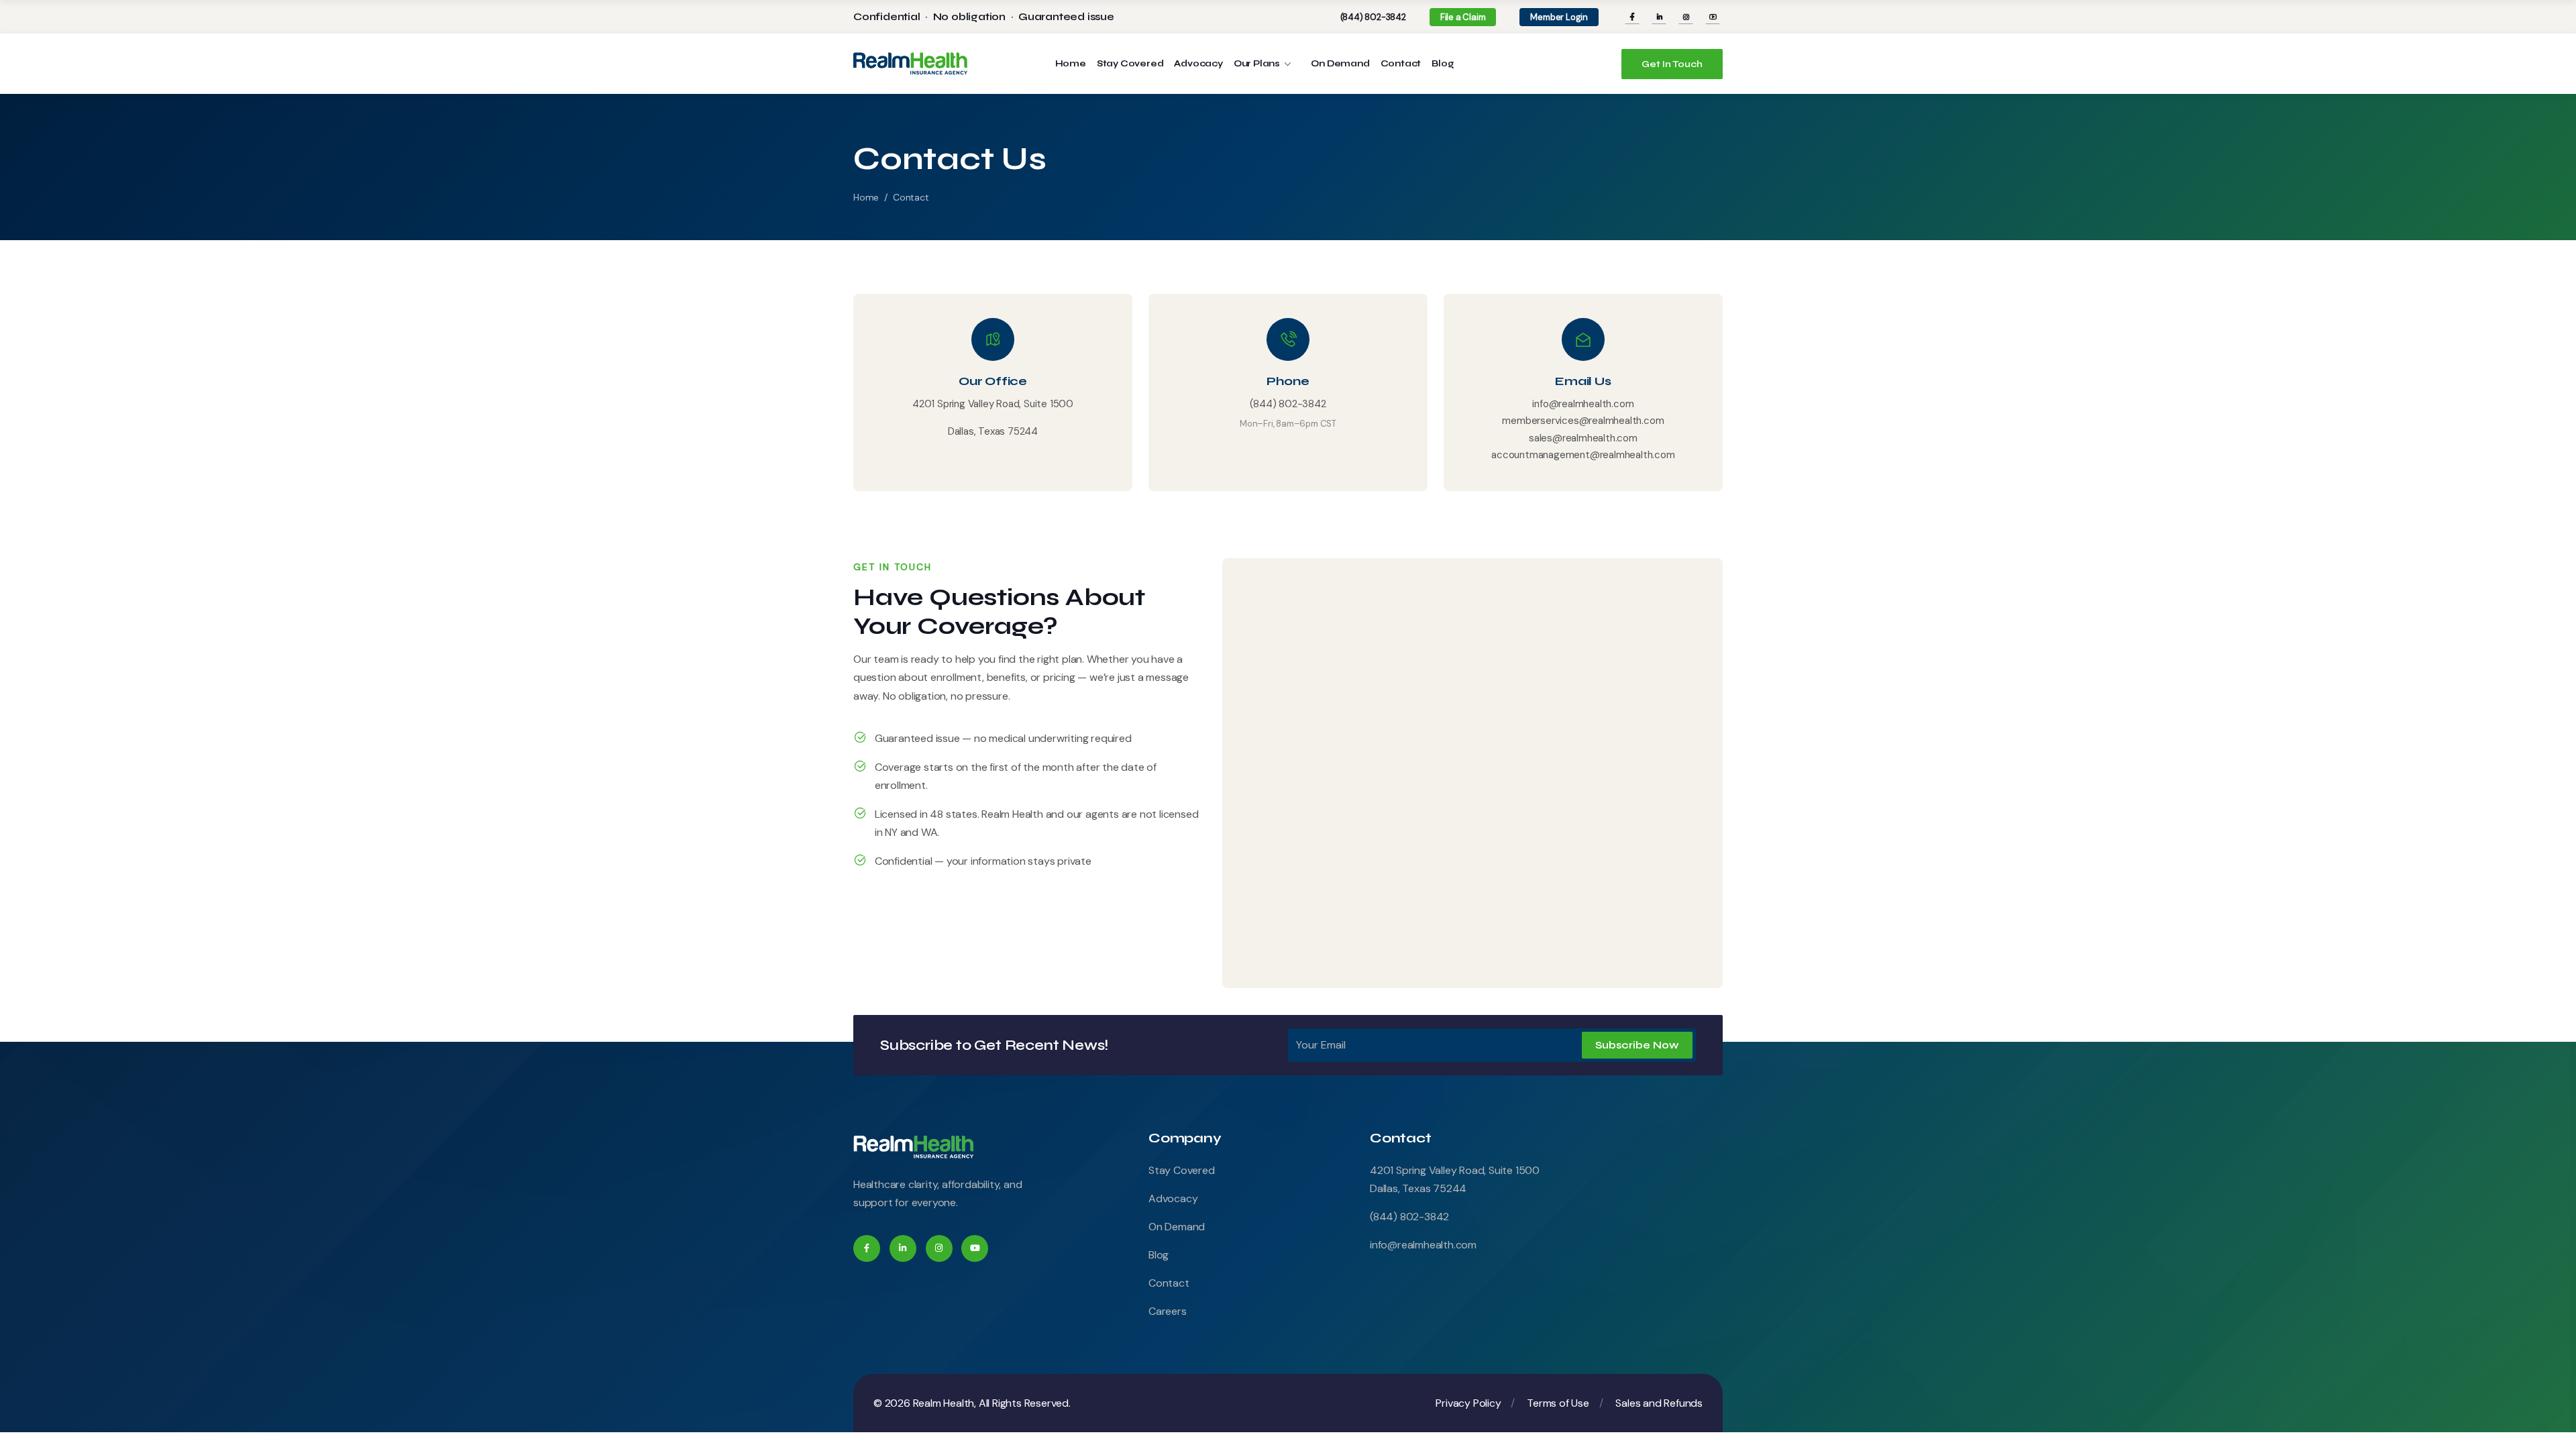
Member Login (1559, 17)
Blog (1443, 64)
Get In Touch (1672, 64)
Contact (1401, 64)
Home (1071, 64)
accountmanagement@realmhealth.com (1583, 455)
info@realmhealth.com (1583, 404)
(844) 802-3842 (1373, 17)
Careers (1168, 1311)
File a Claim (1463, 17)
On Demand (1340, 64)
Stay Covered (1130, 64)
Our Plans (1259, 64)
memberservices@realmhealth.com (1583, 421)
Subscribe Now (1637, 1045)
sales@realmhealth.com (1583, 438)
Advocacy (1198, 64)
